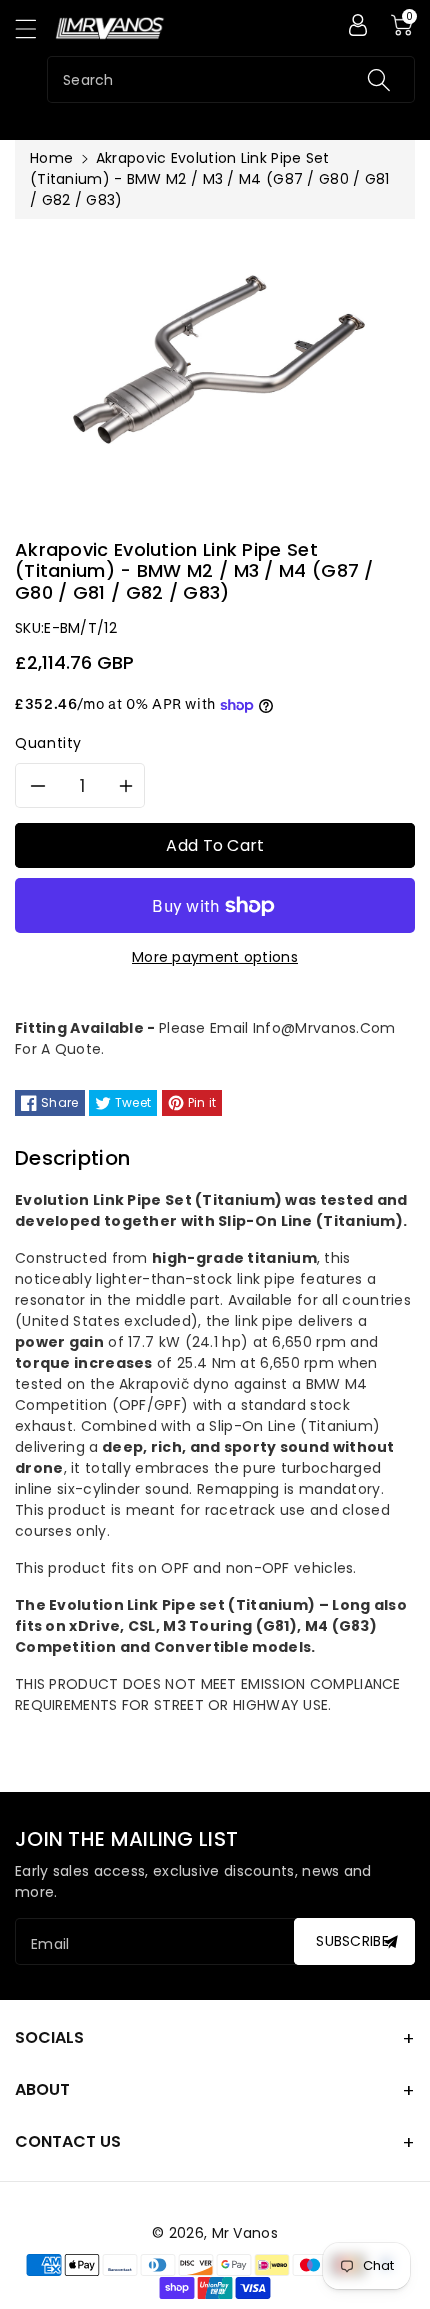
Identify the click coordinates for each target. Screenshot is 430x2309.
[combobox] (231, 79)
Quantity (48, 743)
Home (51, 158)
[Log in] (358, 25)
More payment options (215, 957)
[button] (35, 28)
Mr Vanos (245, 2233)
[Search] (379, 79)
